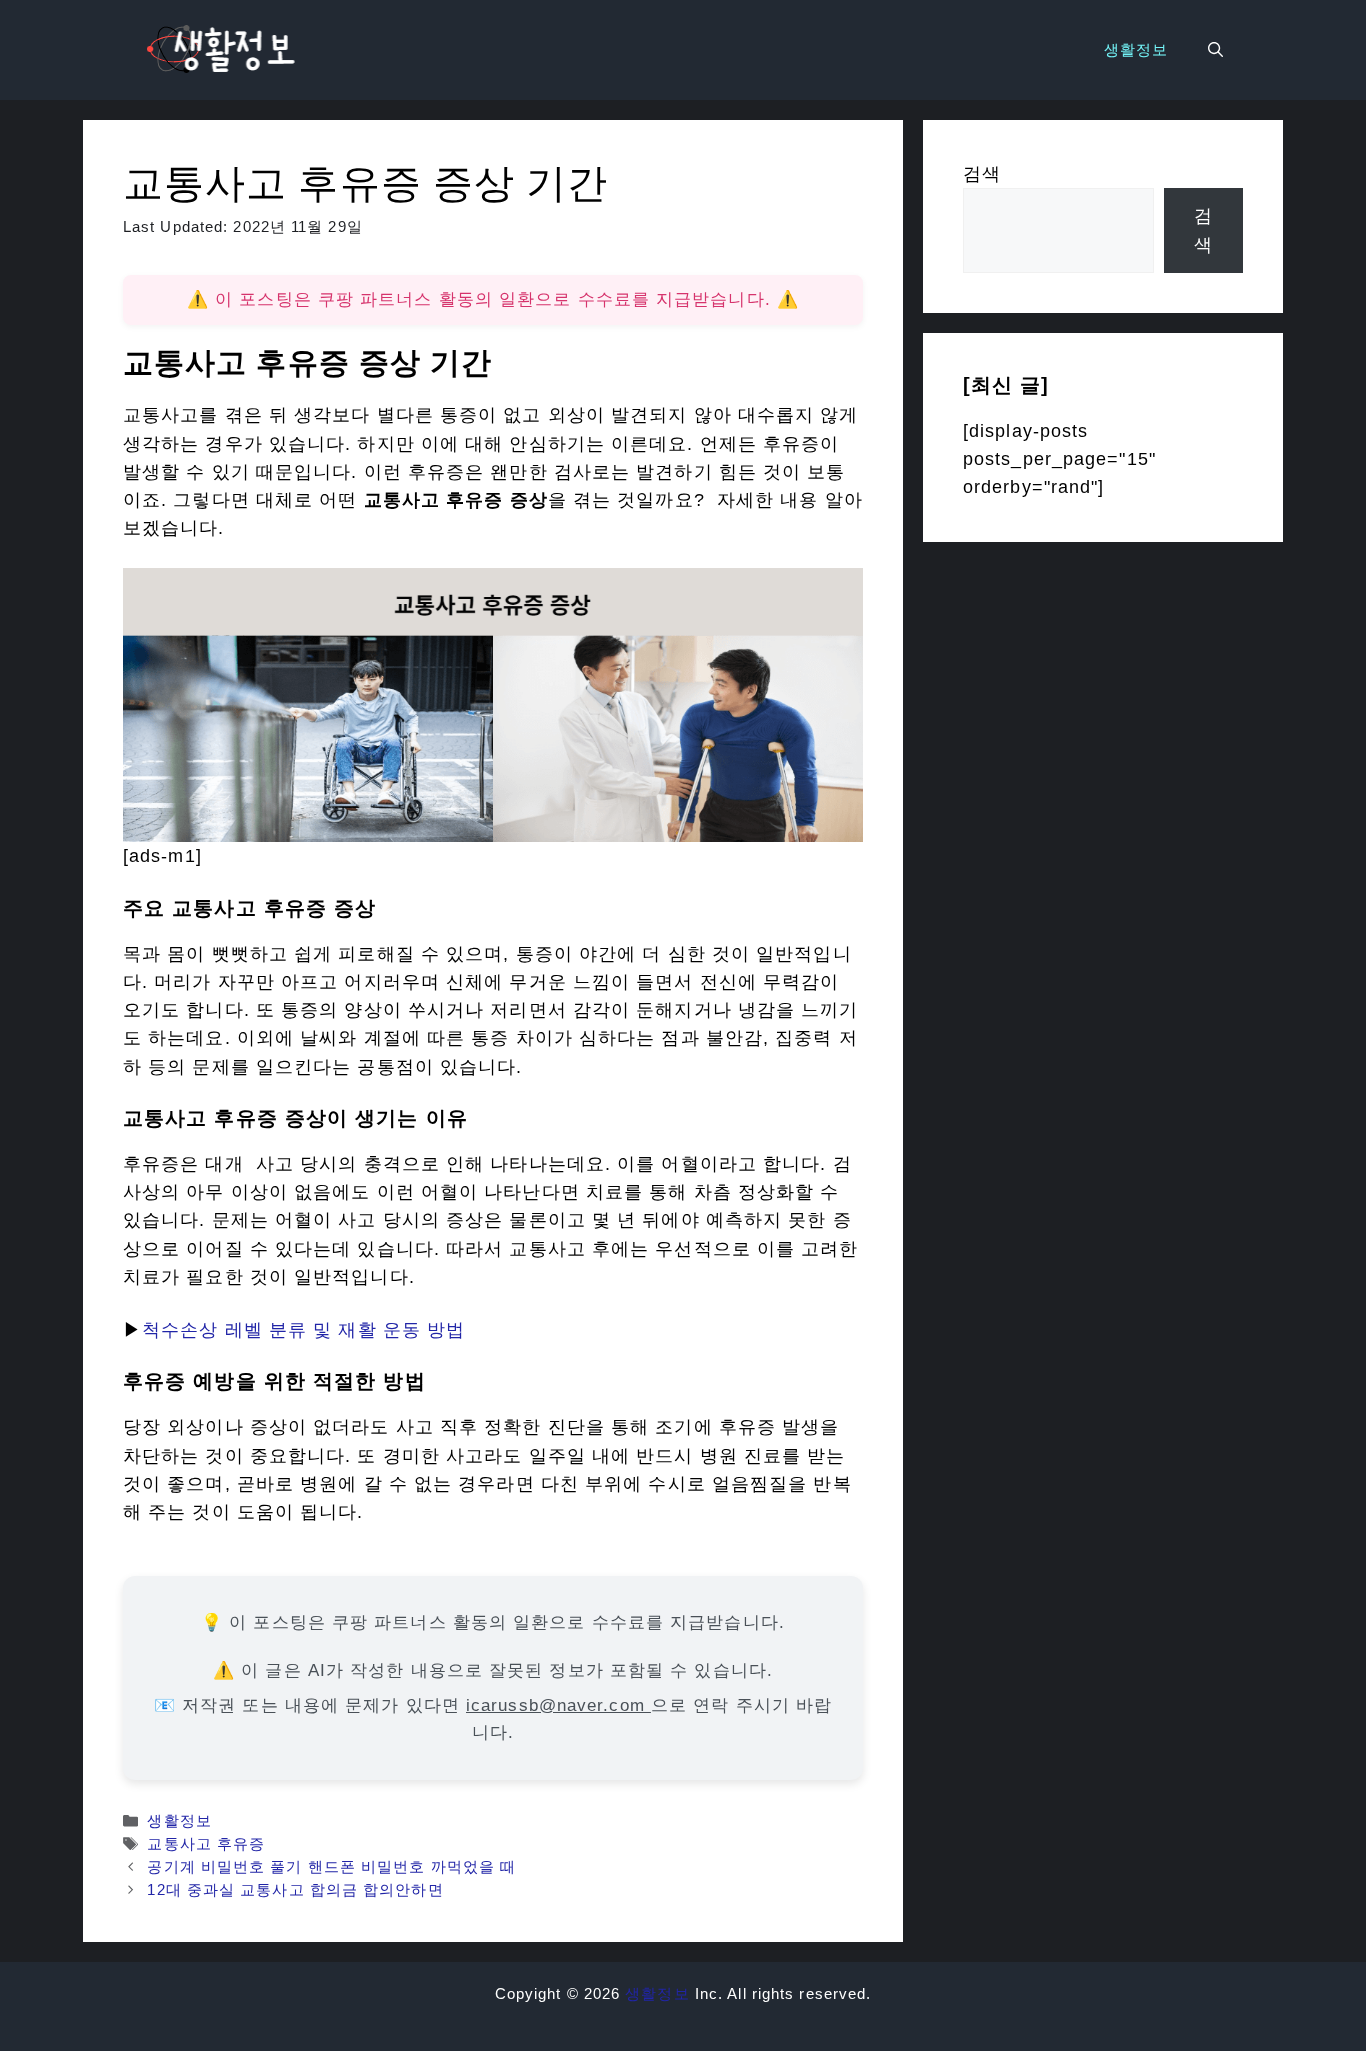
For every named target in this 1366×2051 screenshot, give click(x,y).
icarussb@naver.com (558, 1705)
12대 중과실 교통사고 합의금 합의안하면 (295, 1889)
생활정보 (1136, 49)
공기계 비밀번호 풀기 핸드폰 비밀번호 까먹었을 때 (331, 1866)
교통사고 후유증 (206, 1843)
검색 (982, 174)
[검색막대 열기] (1215, 50)
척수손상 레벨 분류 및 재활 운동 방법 (303, 1330)
